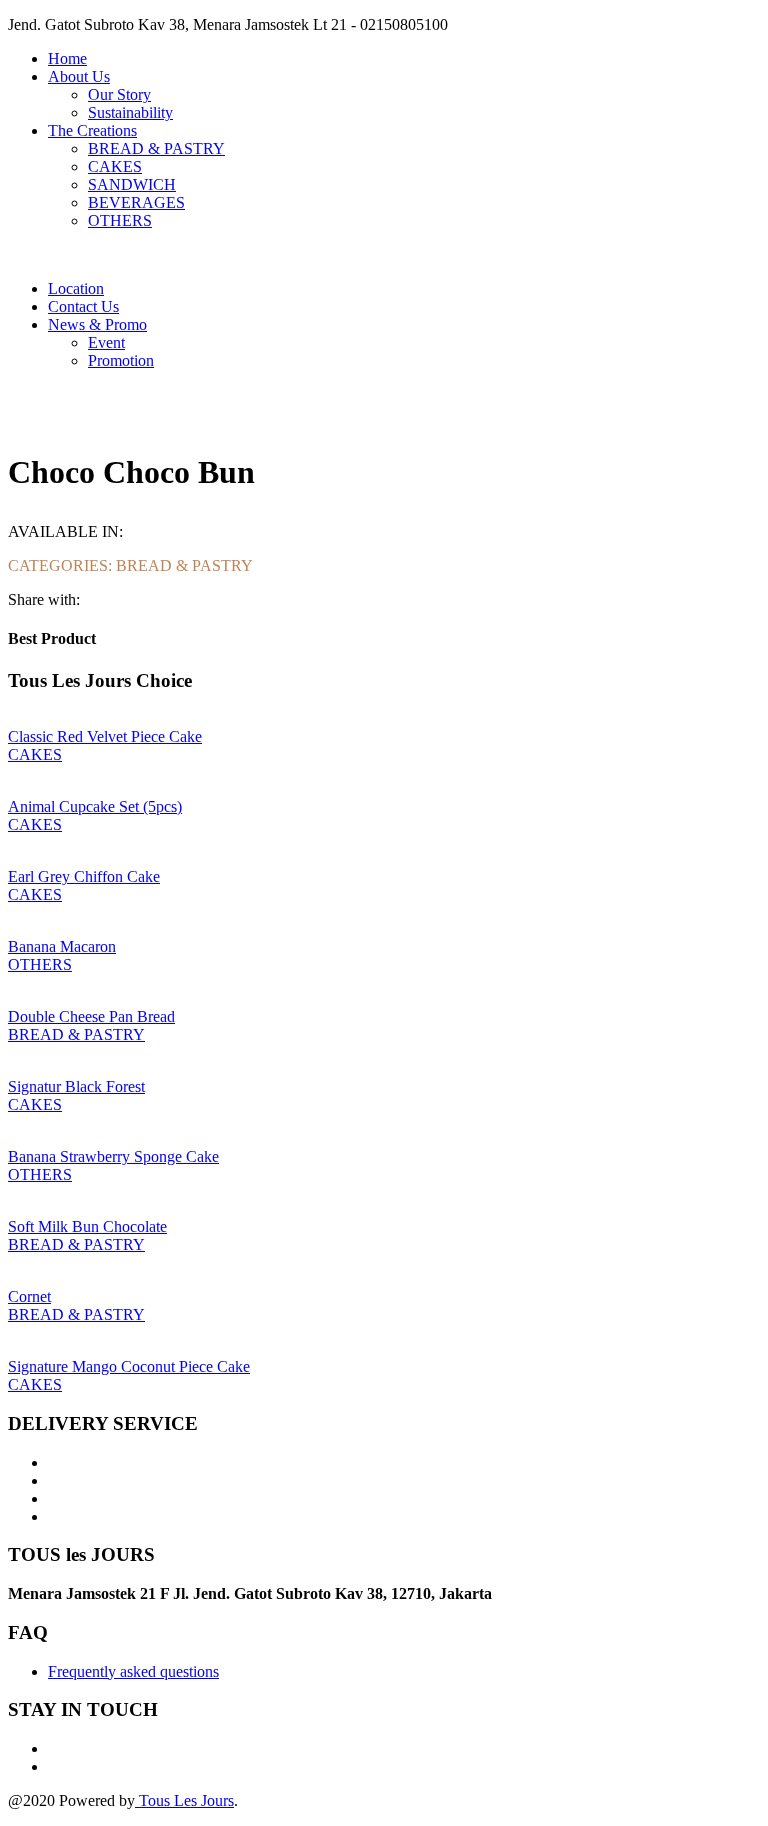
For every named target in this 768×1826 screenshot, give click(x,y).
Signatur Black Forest (76, 1086)
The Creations (92, 130)
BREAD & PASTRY (156, 148)
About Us (79, 76)
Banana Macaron (62, 946)
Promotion (121, 360)
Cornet (29, 1296)
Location (76, 288)
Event (106, 342)
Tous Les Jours (184, 1800)
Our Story (119, 94)
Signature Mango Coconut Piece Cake (129, 1366)
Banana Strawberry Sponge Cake (113, 1156)
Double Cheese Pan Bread (91, 1016)
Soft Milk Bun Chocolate (87, 1226)
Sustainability (130, 112)
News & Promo (97, 324)
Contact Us (83, 306)
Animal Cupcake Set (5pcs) (95, 806)
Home (67, 58)
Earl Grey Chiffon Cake (84, 876)
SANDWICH (132, 184)
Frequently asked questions (133, 1671)
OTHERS (120, 220)
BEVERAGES (136, 202)
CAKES (115, 166)
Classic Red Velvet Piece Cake (105, 736)
